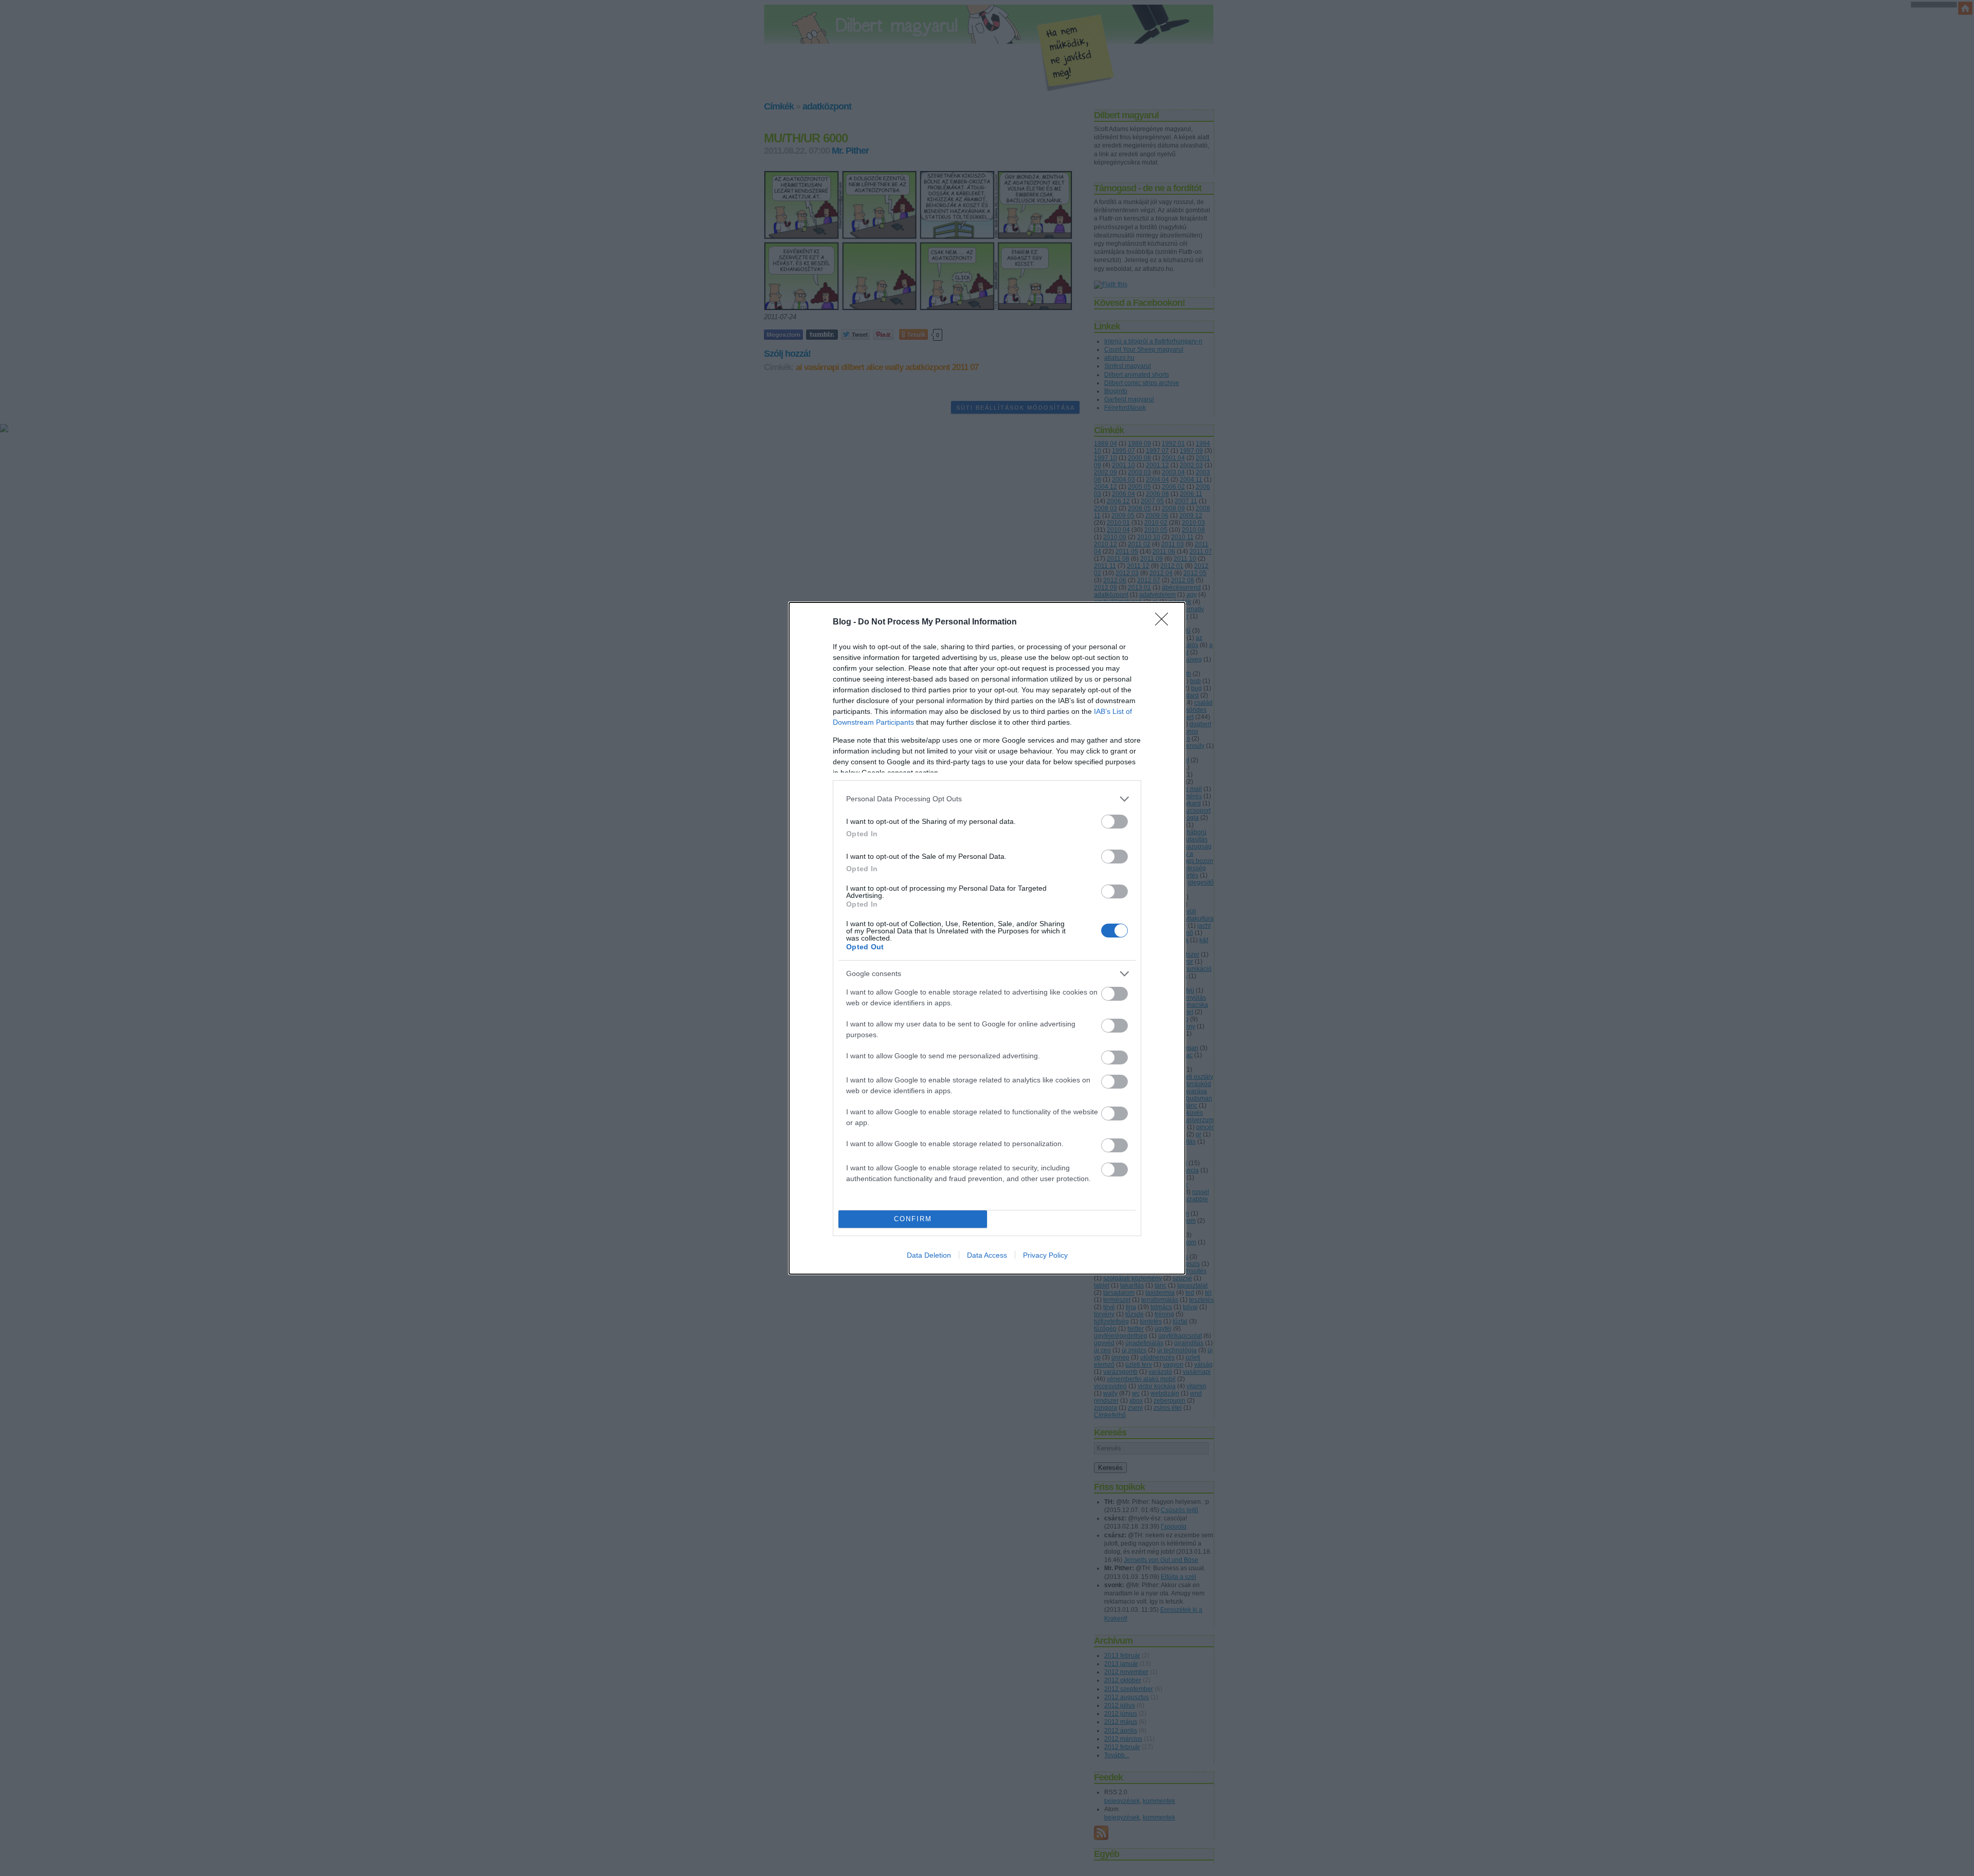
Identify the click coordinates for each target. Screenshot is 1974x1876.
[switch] (1114, 822)
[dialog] (987, 938)
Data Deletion (929, 1255)
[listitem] (987, 799)
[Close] (1165, 622)
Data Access (987, 1255)
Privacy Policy (1045, 1255)
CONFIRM (913, 1219)
